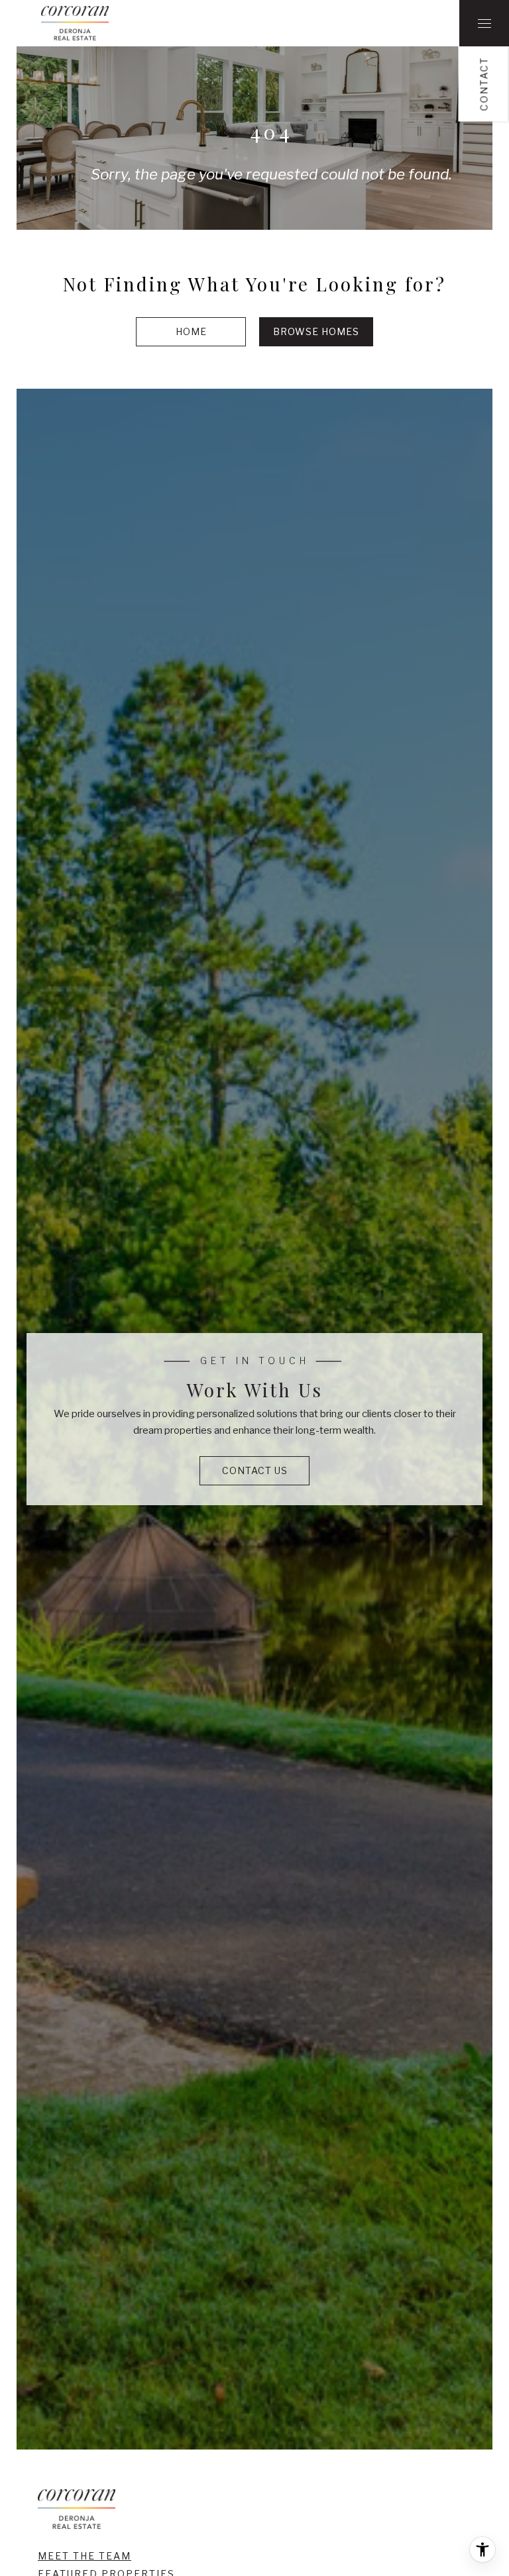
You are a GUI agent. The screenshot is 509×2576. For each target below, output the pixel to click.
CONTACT (484, 84)
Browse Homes (316, 331)
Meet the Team (85, 2556)
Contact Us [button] (255, 1470)
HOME (191, 331)
